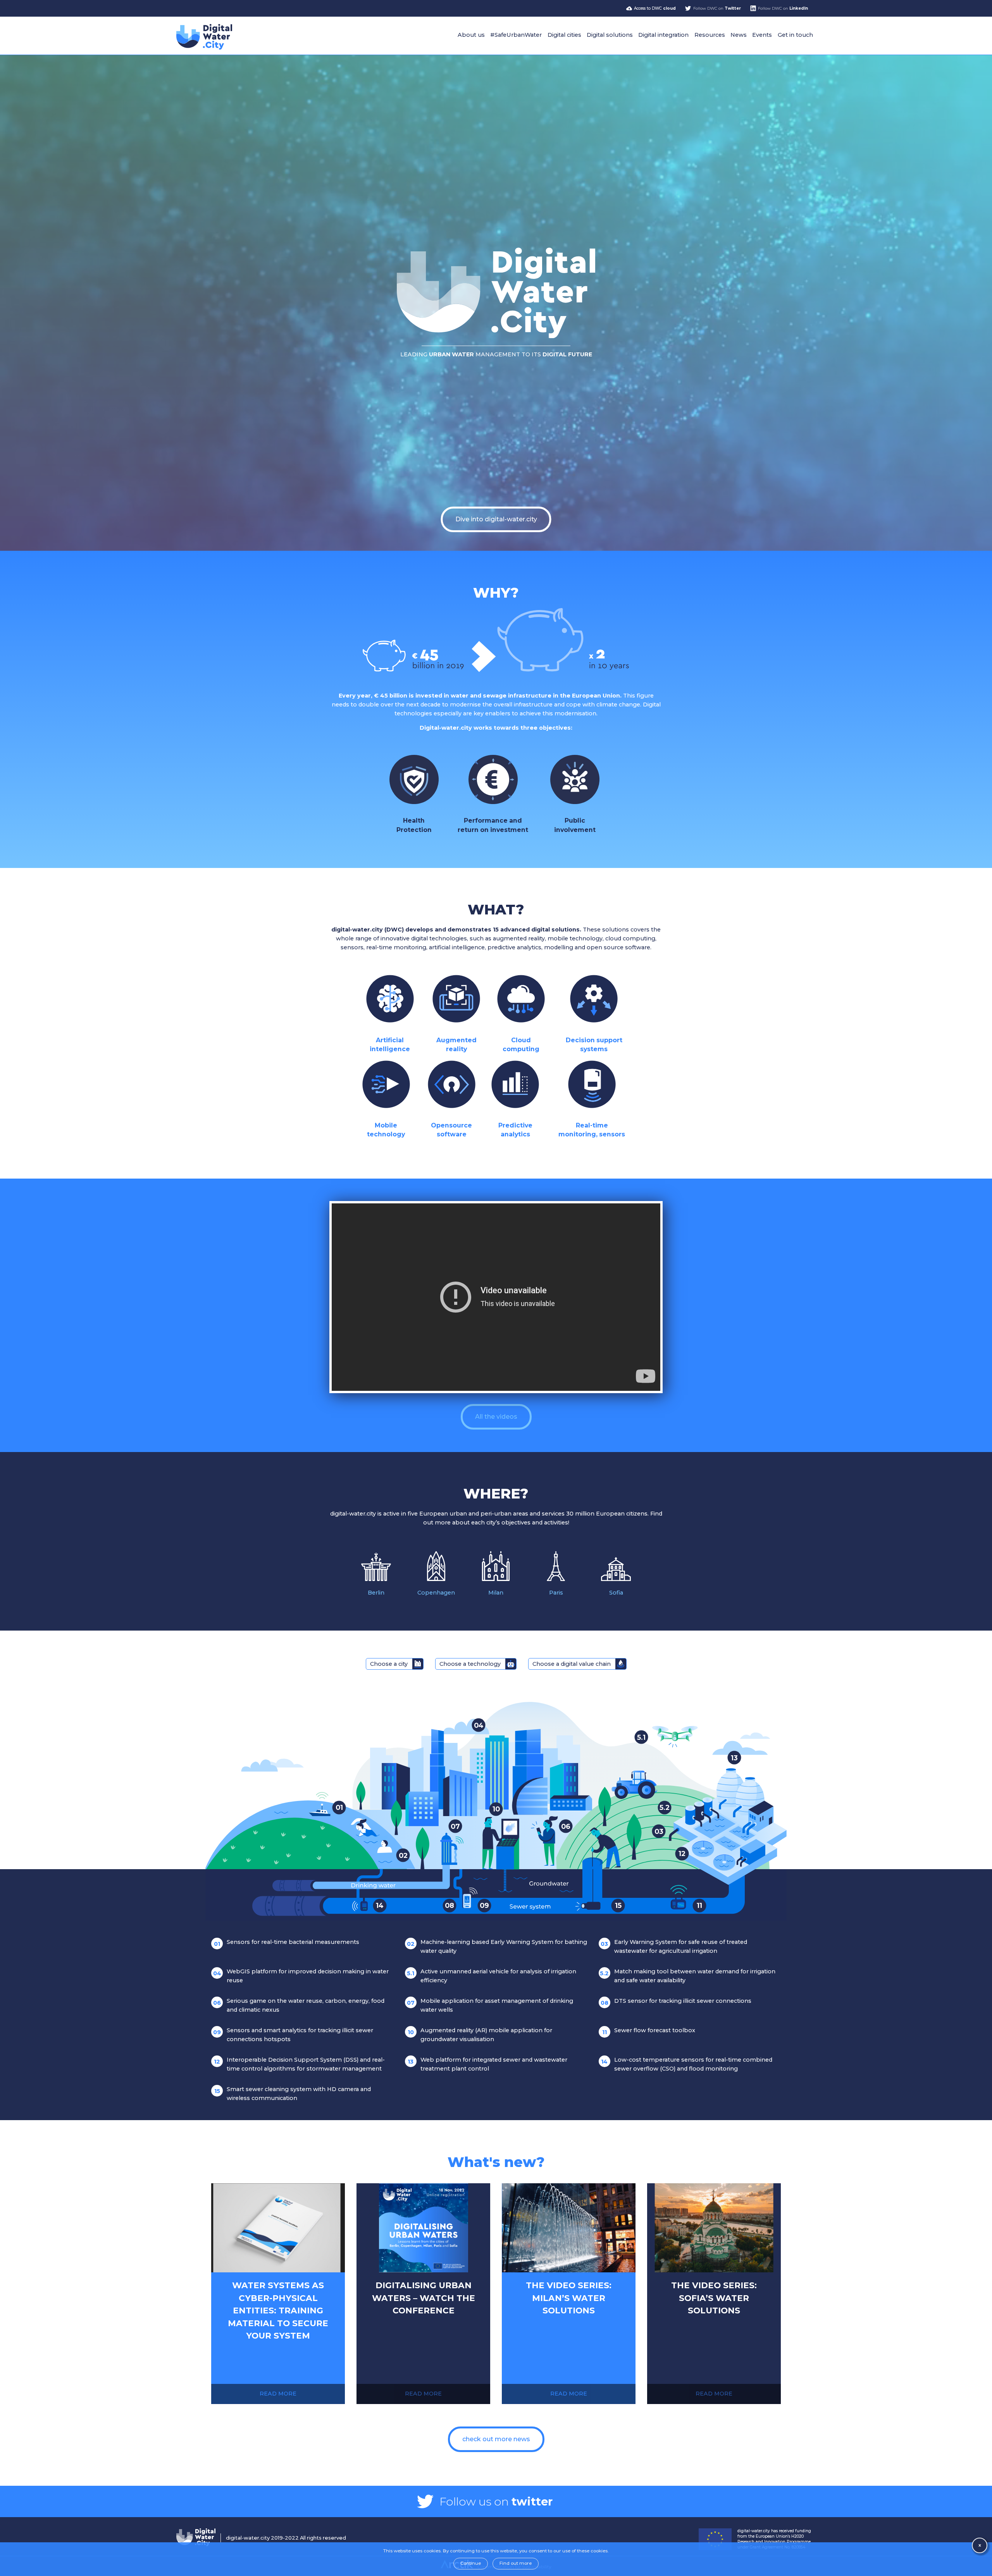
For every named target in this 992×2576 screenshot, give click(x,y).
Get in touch (795, 35)
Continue (471, 2563)
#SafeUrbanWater (516, 35)
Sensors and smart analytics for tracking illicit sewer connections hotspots (293, 2035)
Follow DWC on (717, 8)
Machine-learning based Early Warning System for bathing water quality (497, 1946)
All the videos (496, 1417)
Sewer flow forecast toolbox (649, 2031)
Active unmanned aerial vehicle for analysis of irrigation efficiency (492, 1976)
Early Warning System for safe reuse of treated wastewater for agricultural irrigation (674, 1946)
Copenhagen (436, 1593)
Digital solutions (610, 35)
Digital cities (564, 35)
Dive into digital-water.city (496, 519)
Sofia (616, 1593)
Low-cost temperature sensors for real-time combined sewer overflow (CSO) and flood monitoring (687, 2064)
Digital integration (663, 35)
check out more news (496, 2439)
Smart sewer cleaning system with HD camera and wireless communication (293, 2094)
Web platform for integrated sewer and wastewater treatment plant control (487, 2064)
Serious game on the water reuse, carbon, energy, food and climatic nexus (299, 2005)
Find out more (516, 2563)
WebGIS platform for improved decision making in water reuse (301, 1976)
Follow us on (496, 2501)
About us (471, 35)
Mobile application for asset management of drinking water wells (490, 2005)
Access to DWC (655, 8)
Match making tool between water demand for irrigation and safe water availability (688, 1976)
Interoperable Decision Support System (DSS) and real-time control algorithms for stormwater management (299, 2064)
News (739, 35)
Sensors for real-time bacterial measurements (287, 1943)
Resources (710, 35)
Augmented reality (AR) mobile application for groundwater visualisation (480, 2035)
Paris (556, 1593)
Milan (496, 1593)
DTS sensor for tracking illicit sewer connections (676, 2002)
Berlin (376, 1593)
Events (762, 35)
